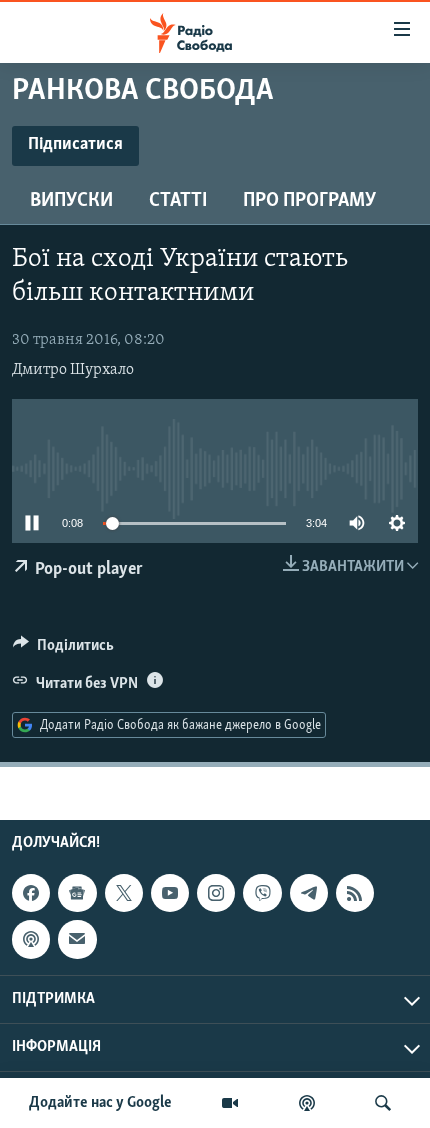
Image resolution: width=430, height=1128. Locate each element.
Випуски (71, 201)
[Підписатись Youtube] (170, 893)
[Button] (63, 650)
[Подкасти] (307, 1103)
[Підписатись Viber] (262, 893)
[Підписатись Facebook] (31, 893)
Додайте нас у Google (100, 1103)
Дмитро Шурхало (73, 370)
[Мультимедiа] (230, 1103)
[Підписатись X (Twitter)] (124, 893)
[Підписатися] (77, 939)
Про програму (309, 201)
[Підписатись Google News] (77, 893)
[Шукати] (383, 1103)
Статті (178, 201)
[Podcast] (31, 939)
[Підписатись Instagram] (216, 893)
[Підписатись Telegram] (309, 893)
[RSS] (355, 893)
